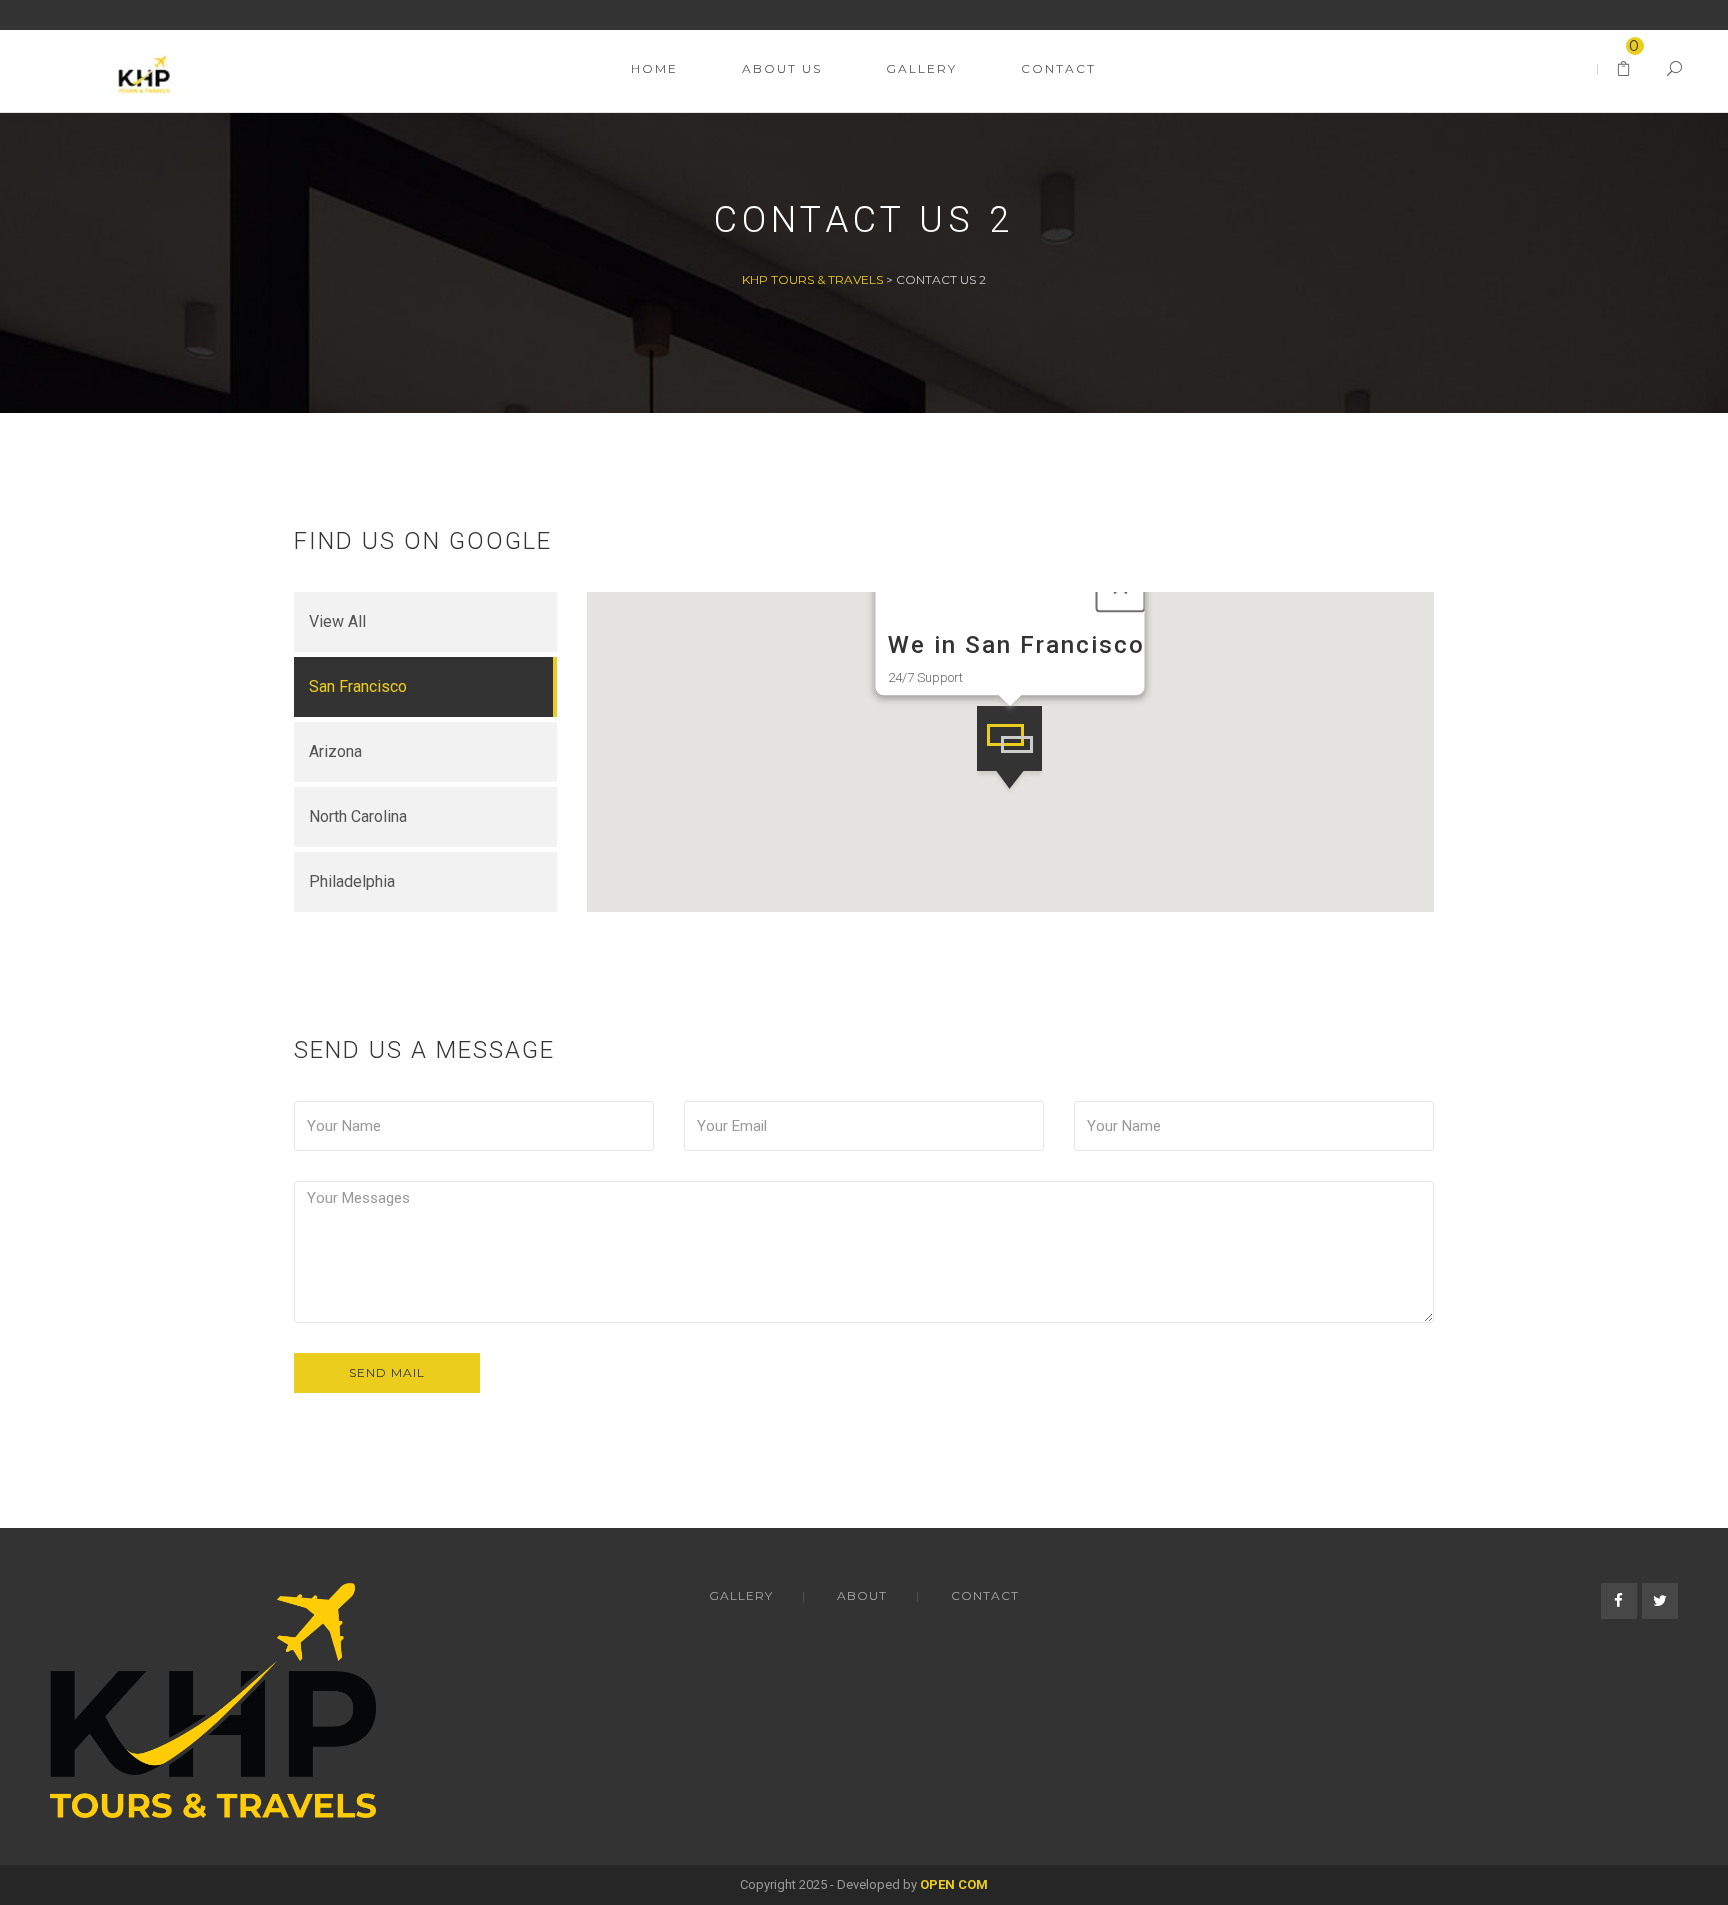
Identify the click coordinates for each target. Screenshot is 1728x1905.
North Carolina (358, 816)
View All (337, 621)
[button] (1009, 750)
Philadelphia (352, 881)
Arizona (335, 751)
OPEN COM (954, 1884)
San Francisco (358, 686)
